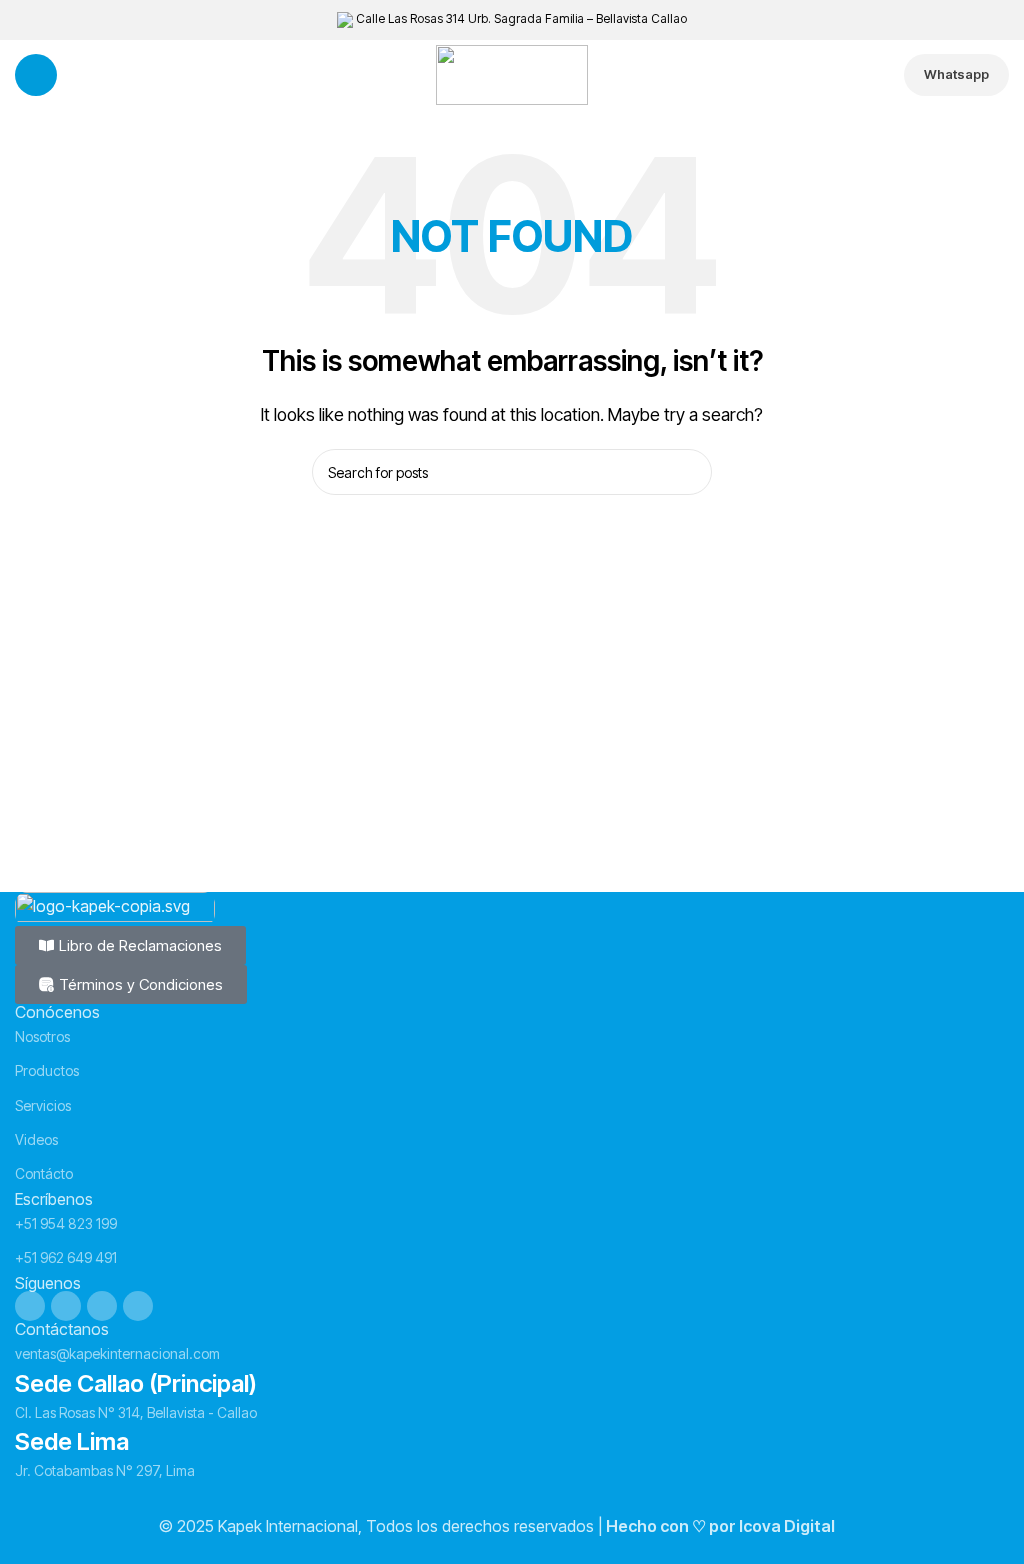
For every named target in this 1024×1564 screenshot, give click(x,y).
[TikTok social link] (138, 1306)
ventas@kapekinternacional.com (117, 1353)
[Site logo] (512, 73)
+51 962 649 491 (66, 1257)
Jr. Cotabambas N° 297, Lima (105, 1470)
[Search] (689, 472)
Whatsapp (956, 74)
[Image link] (115, 907)
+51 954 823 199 (66, 1223)
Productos (47, 1070)
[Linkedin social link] (102, 1306)
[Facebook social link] (30, 1306)
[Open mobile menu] (36, 75)
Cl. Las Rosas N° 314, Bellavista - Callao (136, 1412)
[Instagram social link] (66, 1306)
